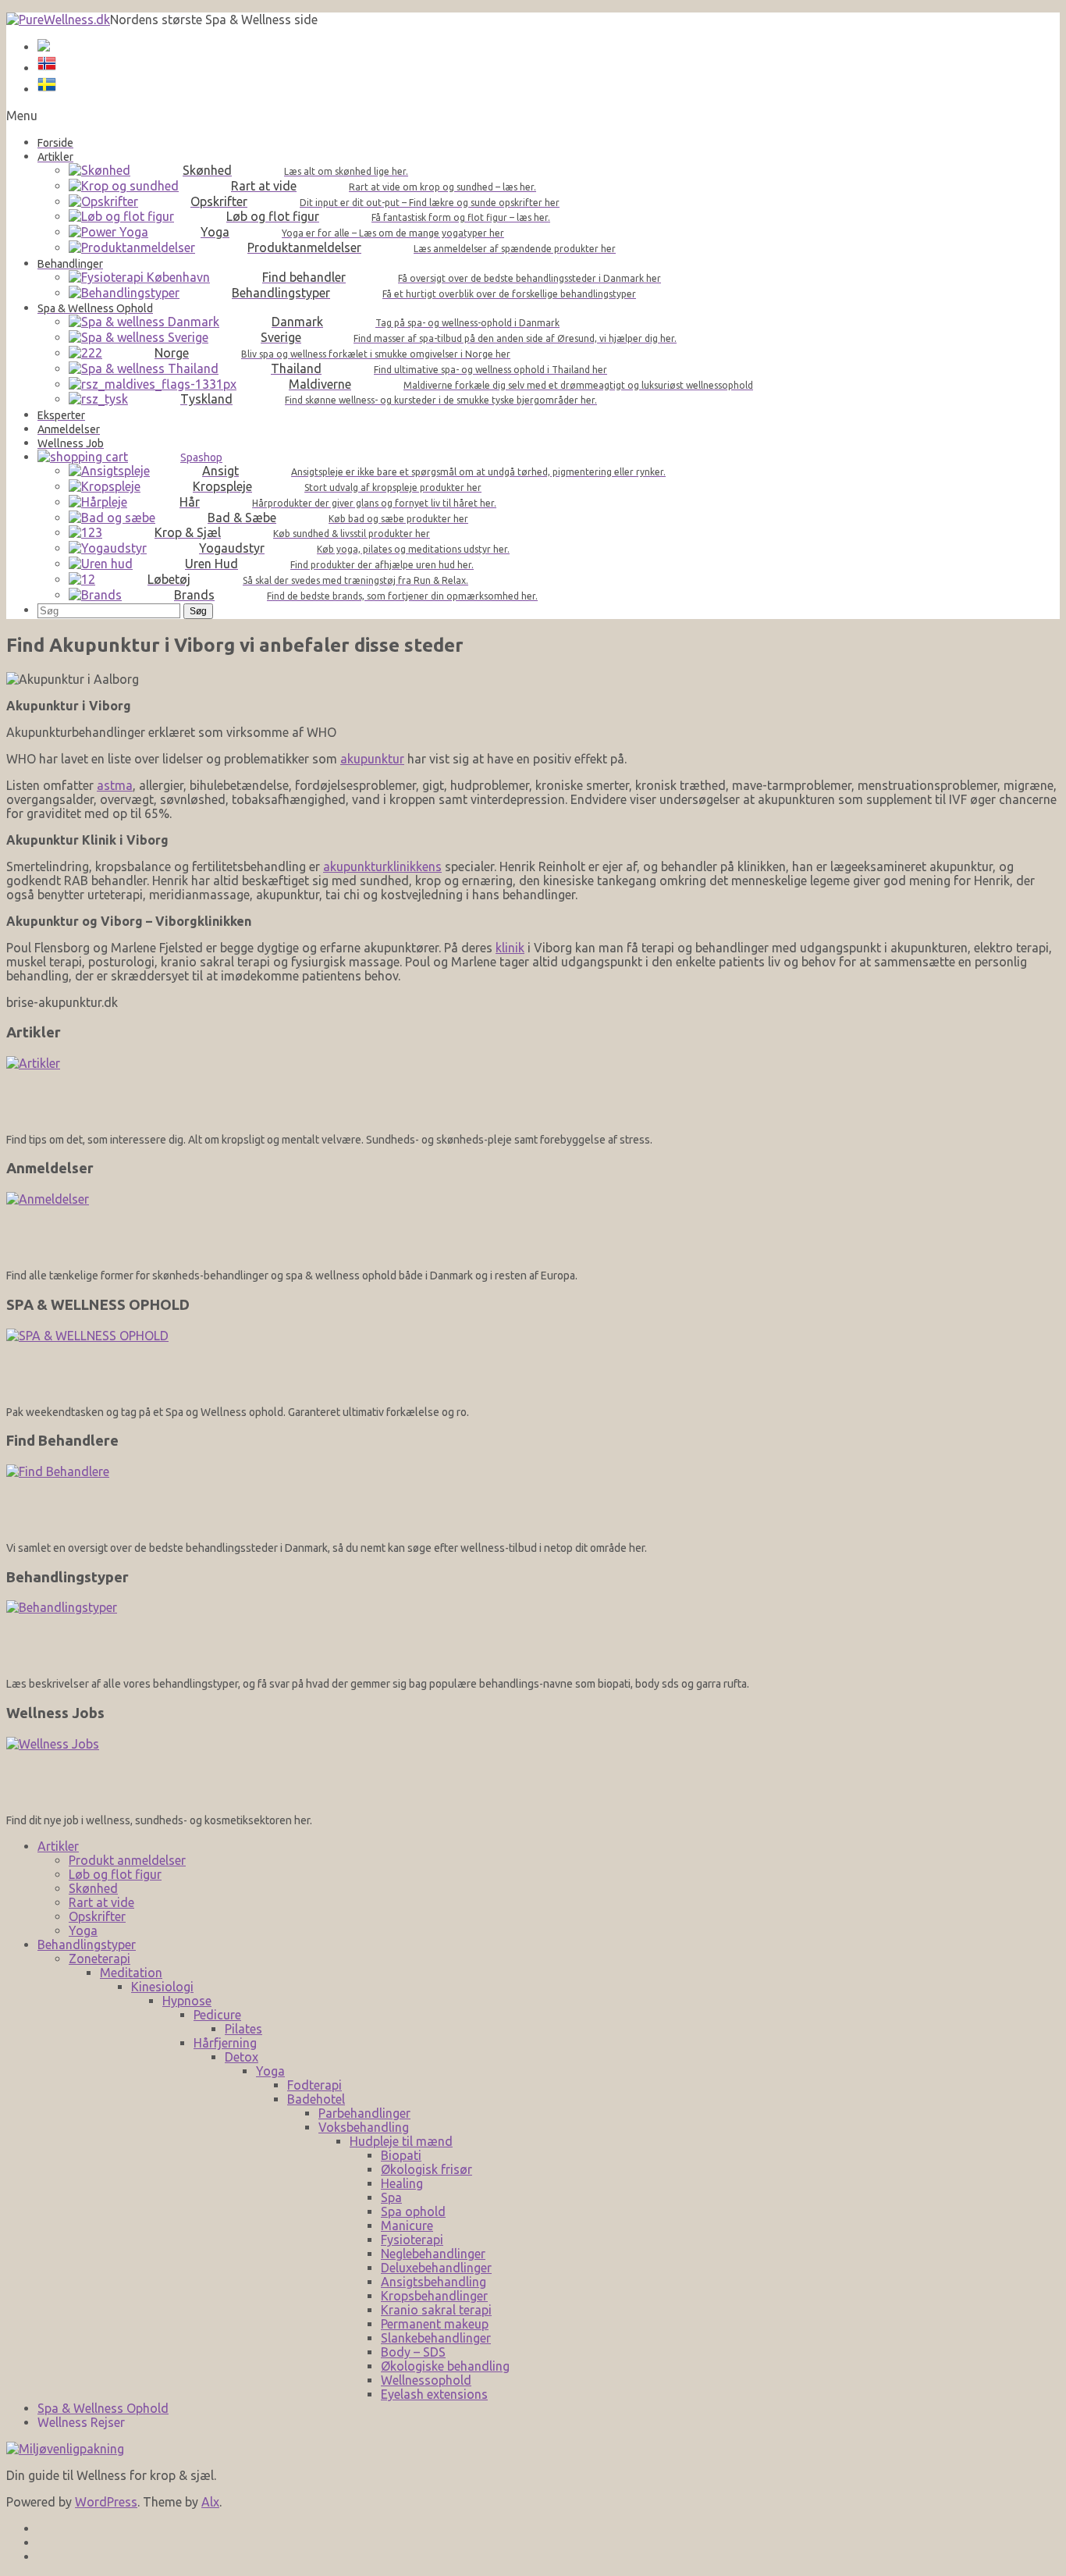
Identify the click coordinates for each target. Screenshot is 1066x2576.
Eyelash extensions (434, 2394)
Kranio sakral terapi (436, 2310)
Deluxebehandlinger (436, 2268)
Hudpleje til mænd (401, 2141)
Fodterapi (314, 2085)
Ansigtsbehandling (434, 2282)
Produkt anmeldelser (127, 1860)
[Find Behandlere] (533, 1498)
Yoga (83, 1930)
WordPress (106, 2502)
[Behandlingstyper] (533, 1633)
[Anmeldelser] (533, 1225)
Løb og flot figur (115, 1874)
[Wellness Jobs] (533, 1770)
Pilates (243, 2029)
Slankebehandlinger (436, 2338)
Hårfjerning (225, 2043)
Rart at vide (101, 1902)
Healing (402, 2183)
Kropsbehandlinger (434, 2296)
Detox (242, 2057)
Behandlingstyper (87, 1944)
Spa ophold (413, 2211)
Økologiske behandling (445, 2366)
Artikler (58, 1846)
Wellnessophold (426, 2380)
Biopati (401, 2155)
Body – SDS (413, 2352)
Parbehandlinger (364, 2113)
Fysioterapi (412, 2240)
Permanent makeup (435, 2324)
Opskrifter (97, 1916)
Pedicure (217, 2015)
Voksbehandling (364, 2127)
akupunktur (372, 759)
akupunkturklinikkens (382, 866)
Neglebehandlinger (433, 2254)
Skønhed (93, 1888)
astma (115, 785)
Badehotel (316, 2099)
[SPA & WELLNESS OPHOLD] (533, 1362)
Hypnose (187, 2001)
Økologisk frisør (426, 2169)
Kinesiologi (162, 1987)
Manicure (407, 2226)
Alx (210, 2502)
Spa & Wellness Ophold (103, 2408)
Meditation (131, 1973)
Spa (391, 2197)
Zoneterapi (99, 1959)
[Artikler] (533, 1089)
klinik (510, 948)
